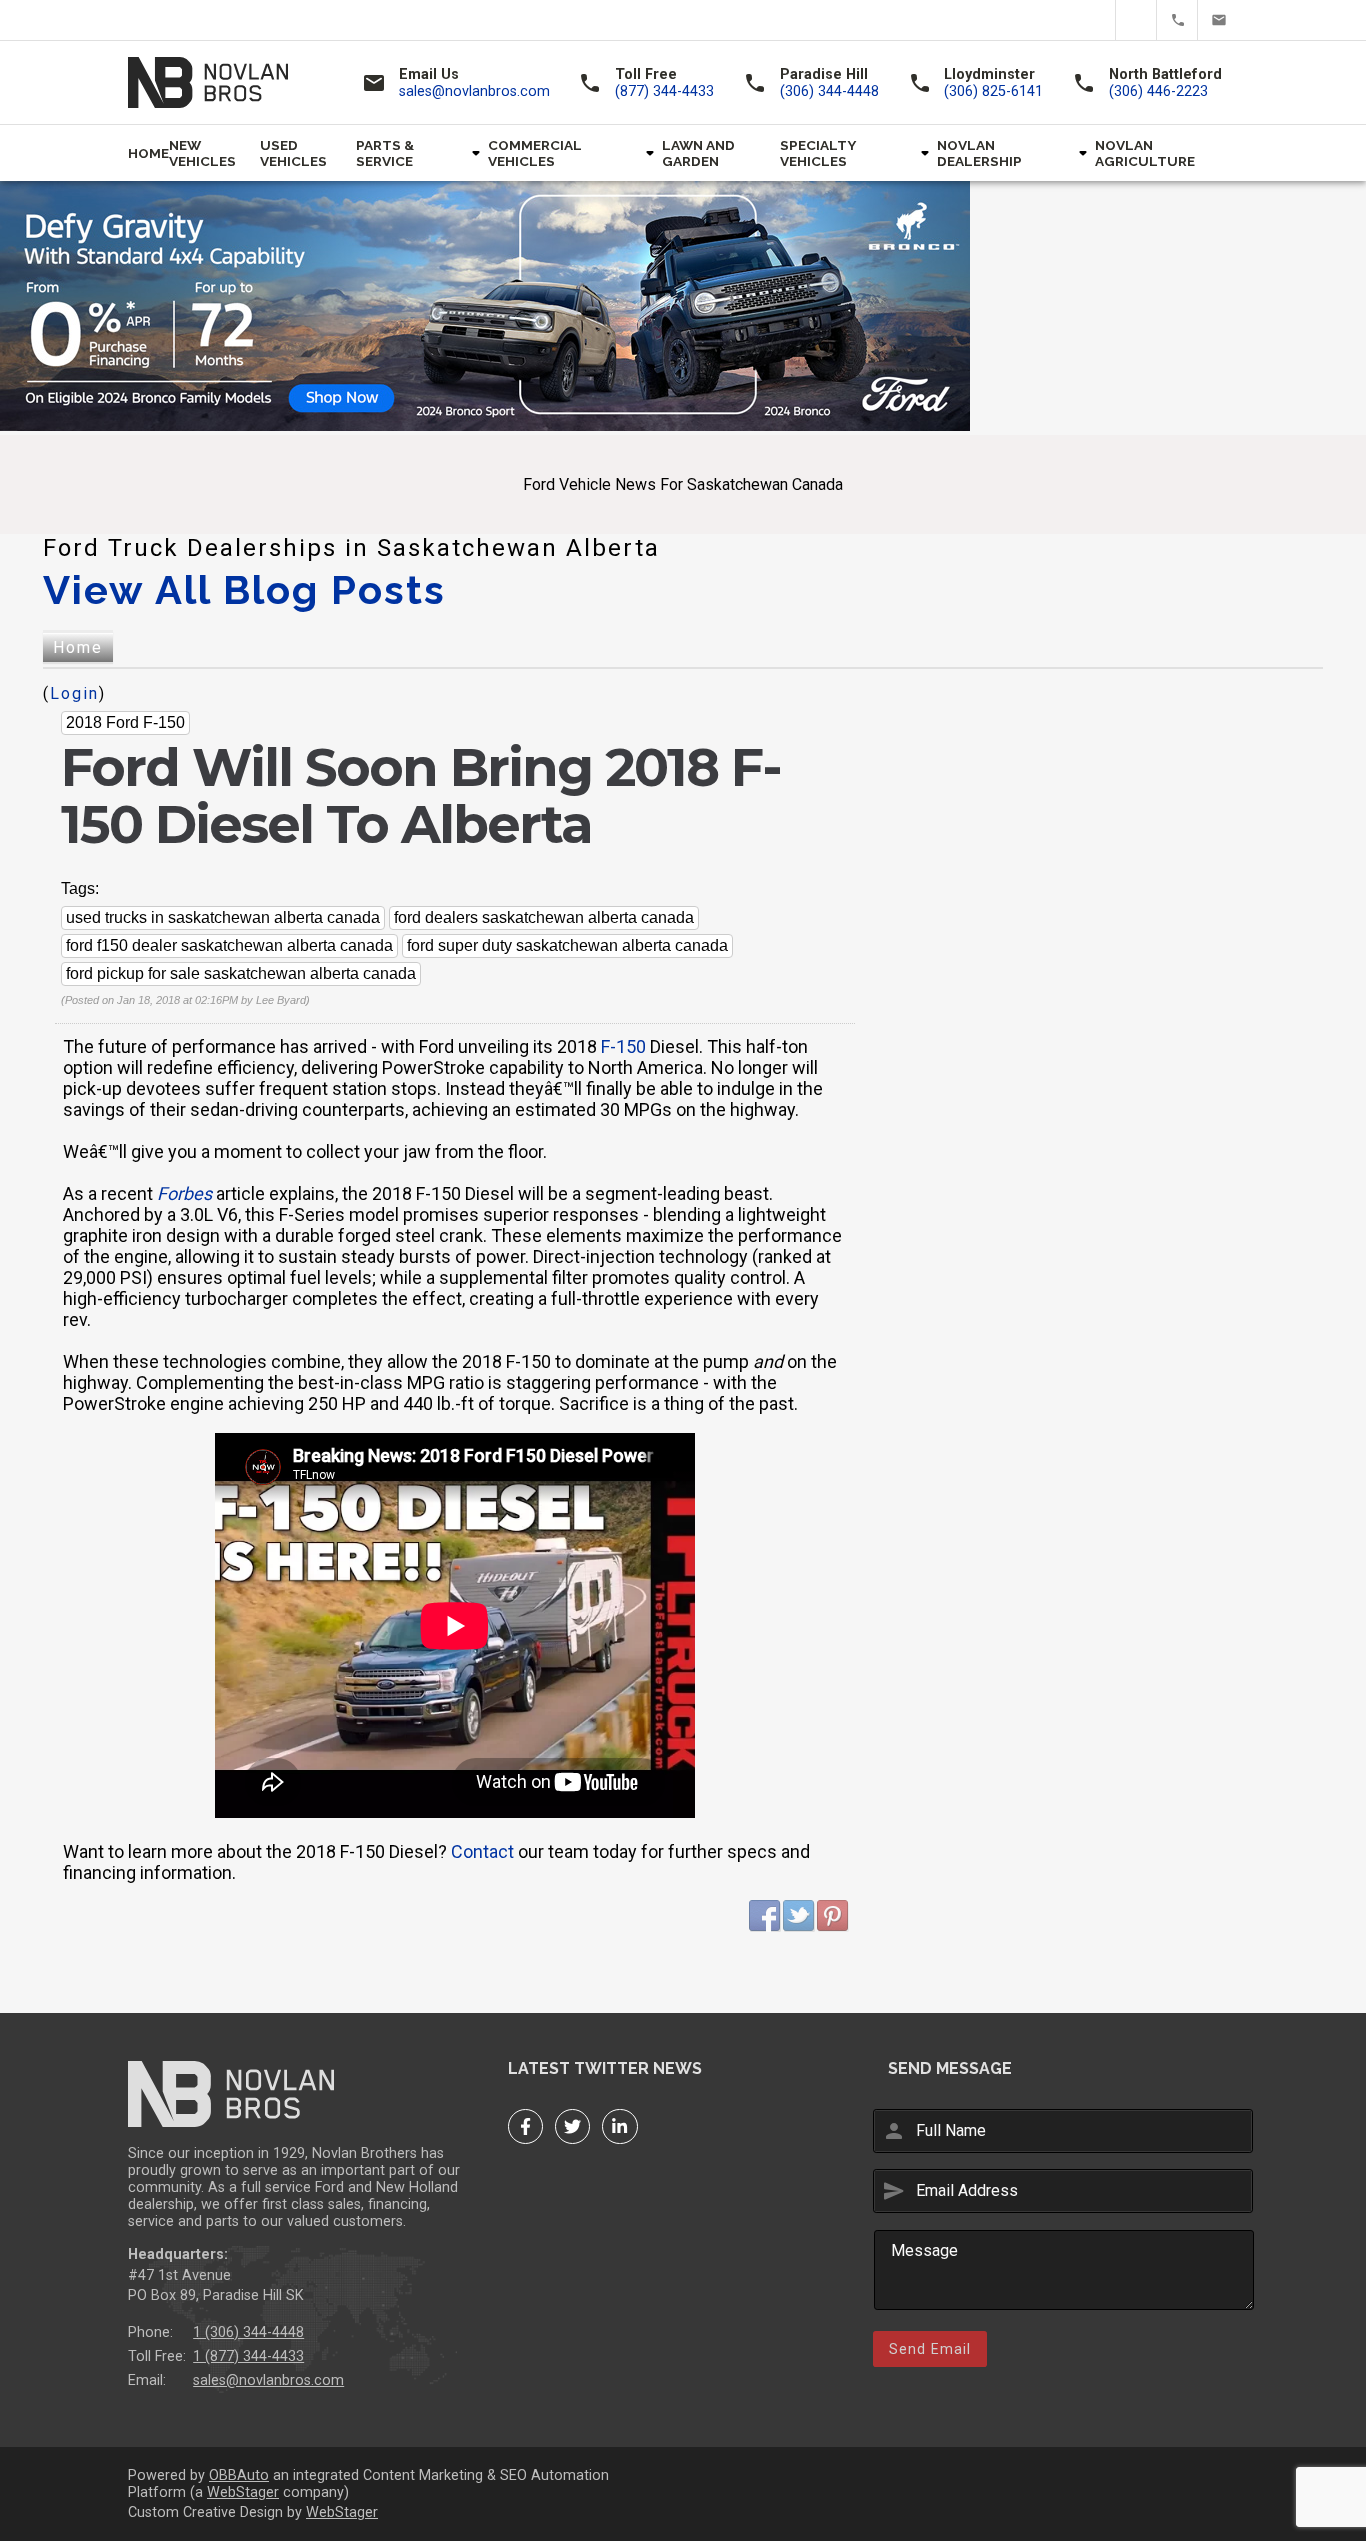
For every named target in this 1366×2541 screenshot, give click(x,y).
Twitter (1136, 20)
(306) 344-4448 (829, 91)
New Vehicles (202, 153)
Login (74, 693)
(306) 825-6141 (993, 91)
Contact (482, 1851)
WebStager (243, 2492)
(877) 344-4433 (1177, 20)
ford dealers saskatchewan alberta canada (544, 917)
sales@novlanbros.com (1218, 20)
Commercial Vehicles (535, 153)
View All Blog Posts (244, 589)
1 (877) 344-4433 (248, 2356)
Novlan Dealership (979, 153)
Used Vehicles (293, 153)
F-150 (623, 1046)
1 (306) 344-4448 (248, 2332)
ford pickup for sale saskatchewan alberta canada (241, 973)
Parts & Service (385, 153)
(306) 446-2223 (1158, 91)
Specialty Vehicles (817, 153)
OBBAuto (239, 2475)
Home (148, 153)
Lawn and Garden (698, 153)
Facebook (1095, 20)
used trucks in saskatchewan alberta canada (223, 917)
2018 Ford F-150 (125, 722)
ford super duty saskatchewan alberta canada (567, 945)
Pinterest (833, 1916)
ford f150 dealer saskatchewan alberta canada (229, 945)
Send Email (930, 2349)
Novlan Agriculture (1145, 153)
